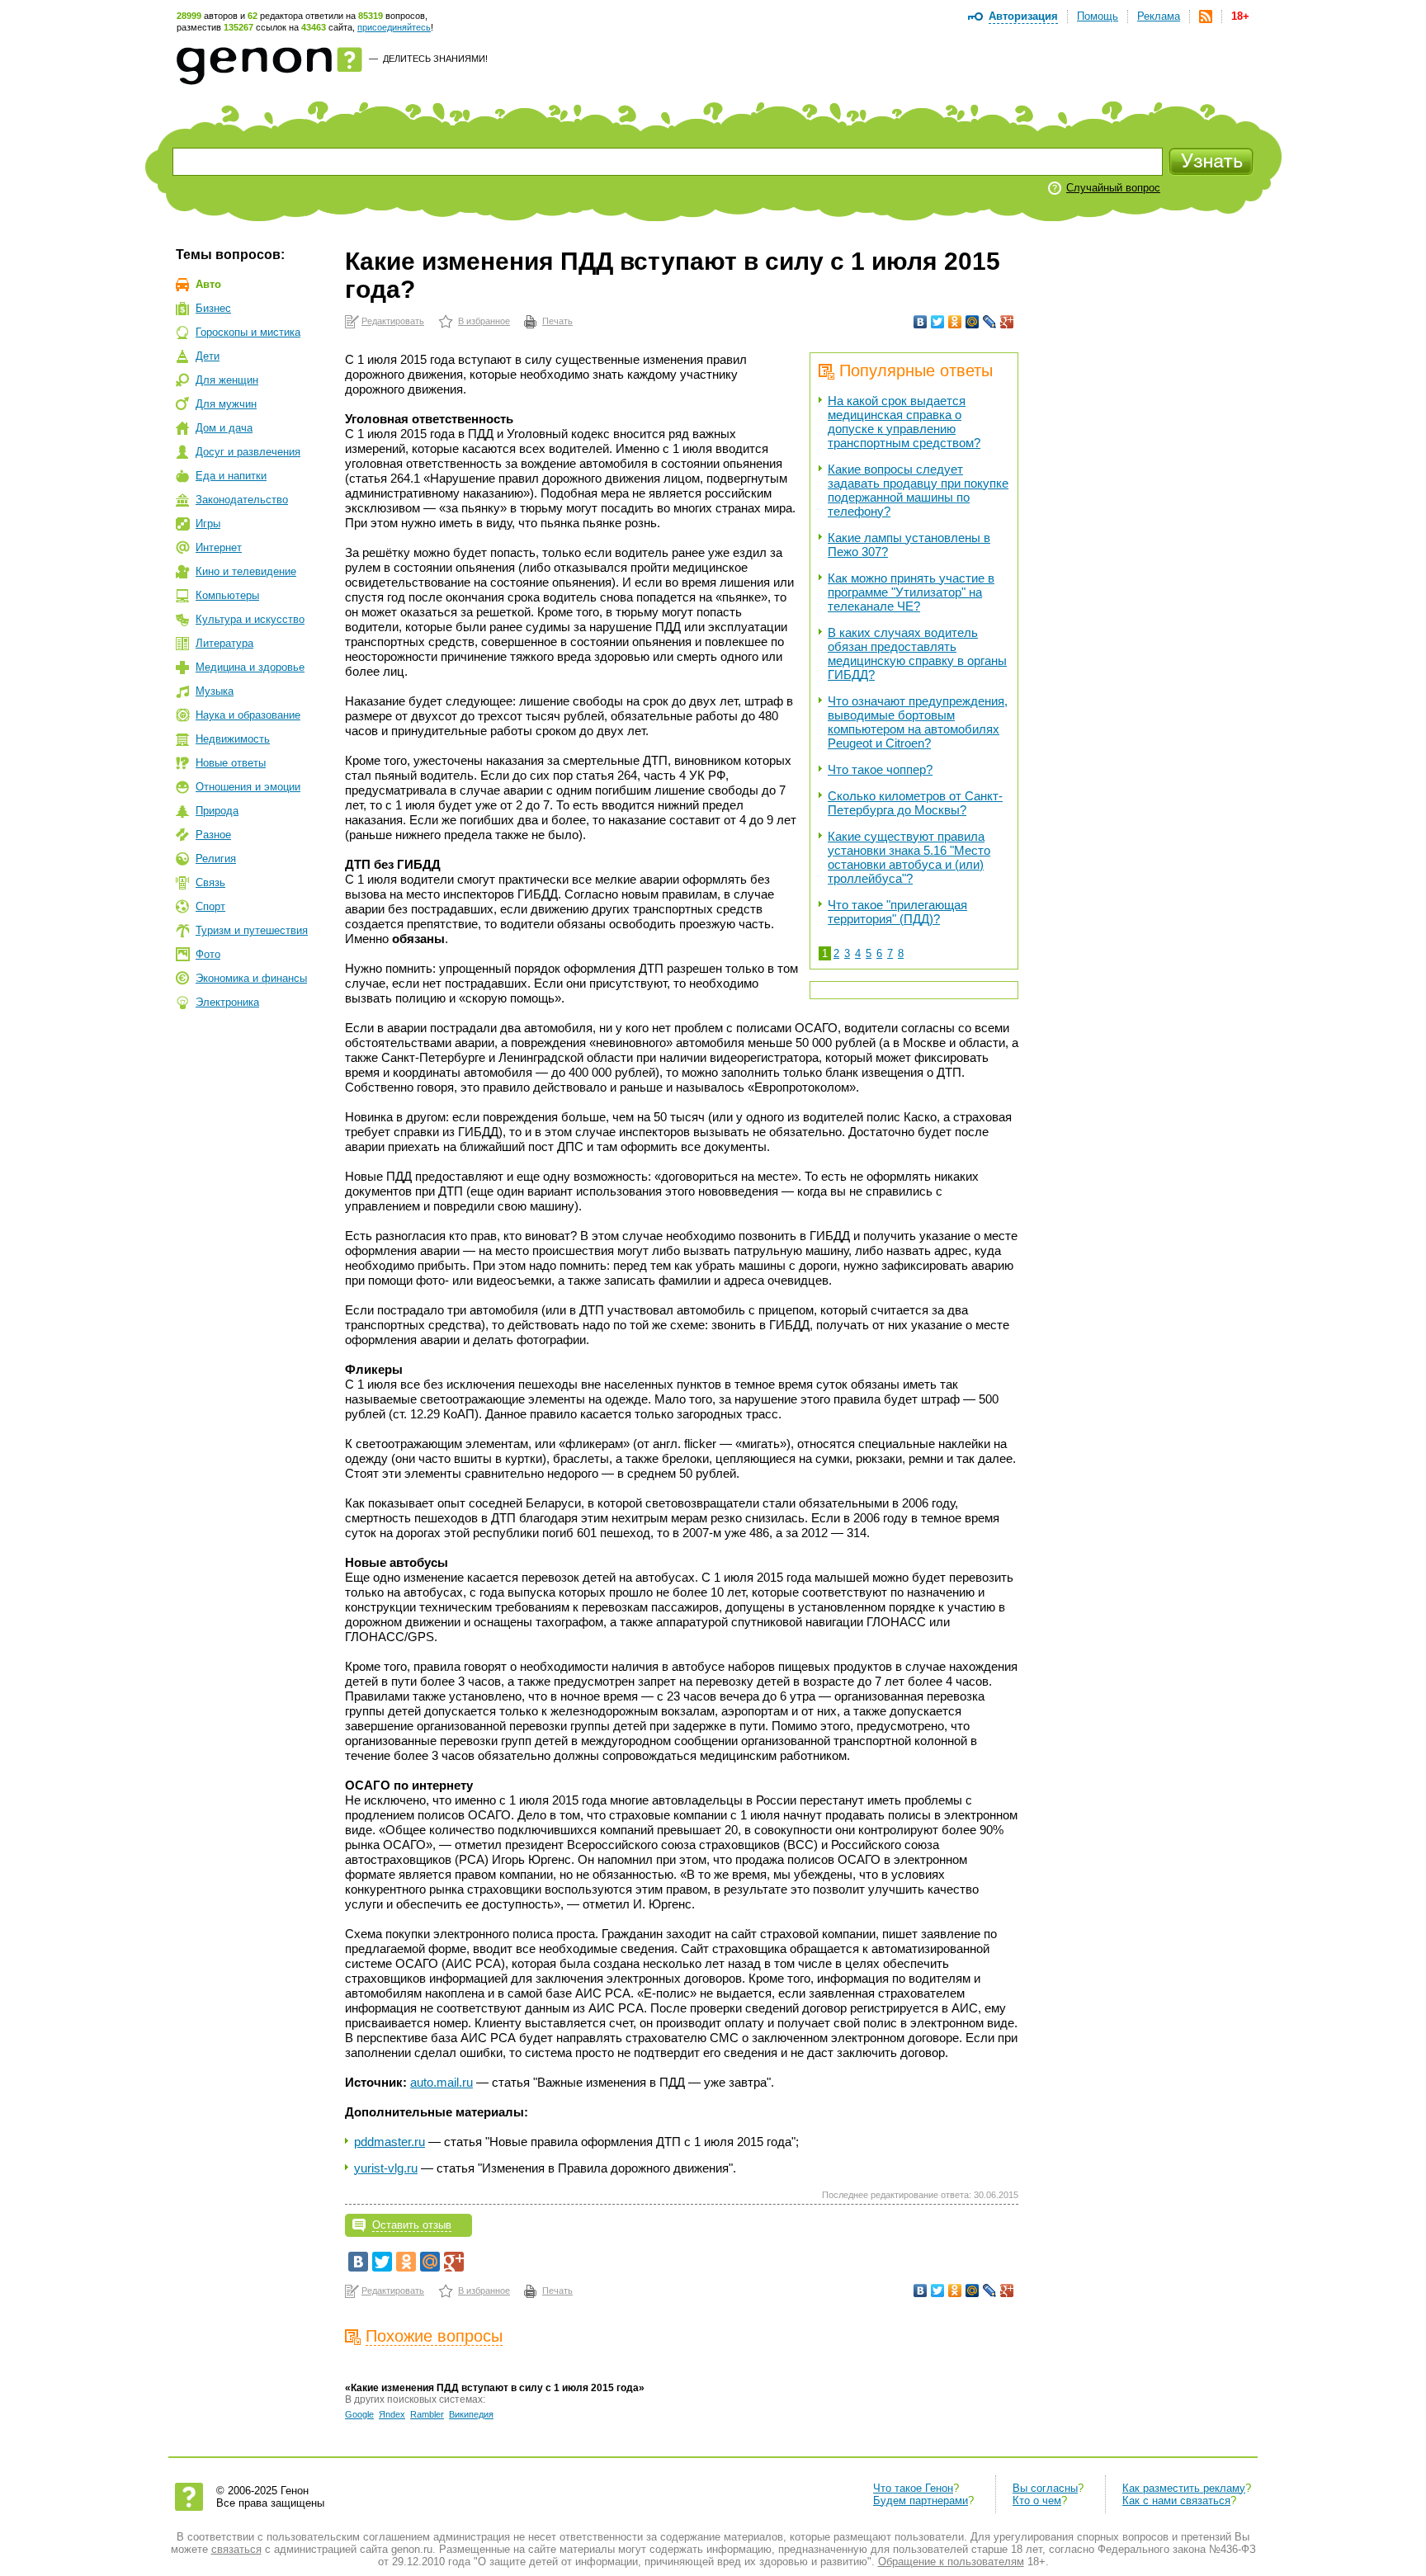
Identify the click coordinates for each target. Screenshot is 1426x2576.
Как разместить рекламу (1184, 2488)
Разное (213, 835)
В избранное (484, 321)
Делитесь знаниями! (435, 59)
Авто (208, 284)
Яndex (392, 2414)
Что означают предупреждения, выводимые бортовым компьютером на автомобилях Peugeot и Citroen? (918, 722)
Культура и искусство (250, 619)
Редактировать (393, 321)
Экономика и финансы (251, 978)
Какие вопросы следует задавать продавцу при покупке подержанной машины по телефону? (918, 490)
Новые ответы (231, 763)
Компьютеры (227, 595)
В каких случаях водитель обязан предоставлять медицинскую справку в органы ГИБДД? (917, 653)
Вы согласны (1045, 2488)
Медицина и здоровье (250, 667)
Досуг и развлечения (248, 452)
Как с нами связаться (1176, 2501)
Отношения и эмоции (248, 787)
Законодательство (242, 500)
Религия (216, 859)
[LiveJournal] (990, 322)
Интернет (219, 547)
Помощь (1098, 16)
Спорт (210, 906)
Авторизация (1023, 16)
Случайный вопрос (1113, 188)
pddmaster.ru (390, 2142)
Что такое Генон (913, 2488)
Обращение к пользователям (951, 2562)
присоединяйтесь (394, 27)
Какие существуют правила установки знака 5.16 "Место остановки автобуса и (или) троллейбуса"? (909, 857)
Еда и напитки (231, 476)
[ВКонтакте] (921, 322)
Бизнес (213, 308)
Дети (208, 356)
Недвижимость (233, 739)
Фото (208, 954)
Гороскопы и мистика (248, 332)
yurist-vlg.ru (386, 2168)
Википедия (471, 2414)
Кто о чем (1037, 2501)
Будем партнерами (921, 2501)
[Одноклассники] (955, 322)
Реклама (1159, 16)
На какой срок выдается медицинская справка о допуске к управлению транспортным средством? (904, 422)
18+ (1240, 16)
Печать (557, 321)
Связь (210, 882)
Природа (217, 811)
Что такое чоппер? (880, 769)
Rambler (427, 2414)
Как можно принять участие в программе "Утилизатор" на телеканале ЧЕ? (911, 592)
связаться (236, 2549)
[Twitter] (938, 322)
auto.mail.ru (441, 2082)
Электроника (227, 1002)
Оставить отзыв (412, 2225)
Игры (208, 524)
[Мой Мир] (973, 322)
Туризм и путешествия (252, 930)
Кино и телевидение (246, 571)
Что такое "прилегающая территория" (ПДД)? (897, 912)
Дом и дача (224, 428)
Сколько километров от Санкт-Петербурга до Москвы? (915, 803)
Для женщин (227, 380)
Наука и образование (248, 715)
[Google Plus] (1007, 322)
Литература (224, 643)
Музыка (215, 691)
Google (359, 2414)
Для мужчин (226, 404)
